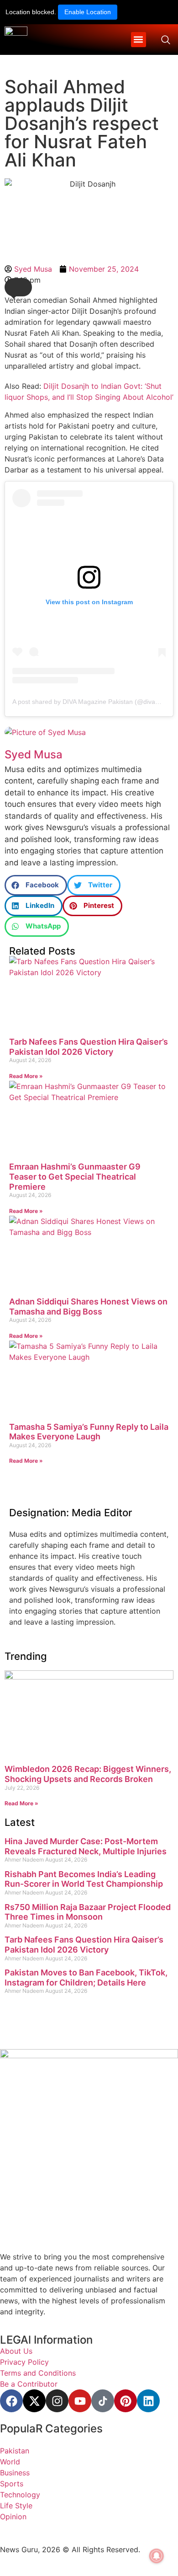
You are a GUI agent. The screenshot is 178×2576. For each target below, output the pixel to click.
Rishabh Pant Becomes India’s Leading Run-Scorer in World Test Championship (84, 1879)
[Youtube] (80, 2401)
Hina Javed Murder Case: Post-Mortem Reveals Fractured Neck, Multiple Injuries (86, 1846)
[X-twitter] (34, 2401)
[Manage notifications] (157, 2556)
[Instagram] (57, 2401)
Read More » (26, 1076)
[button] (139, 40)
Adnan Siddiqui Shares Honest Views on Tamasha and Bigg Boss (88, 1307)
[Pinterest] (126, 2401)
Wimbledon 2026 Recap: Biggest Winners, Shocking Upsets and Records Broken (88, 1774)
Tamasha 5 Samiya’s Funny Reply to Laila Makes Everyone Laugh (89, 1432)
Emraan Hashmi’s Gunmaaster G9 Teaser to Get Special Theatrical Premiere (75, 1176)
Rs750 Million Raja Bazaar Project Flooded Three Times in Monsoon (88, 1912)
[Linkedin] (148, 2401)
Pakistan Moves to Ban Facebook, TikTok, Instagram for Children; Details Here (86, 1978)
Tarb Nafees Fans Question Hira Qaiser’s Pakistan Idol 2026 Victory (89, 1047)
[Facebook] (11, 2401)
